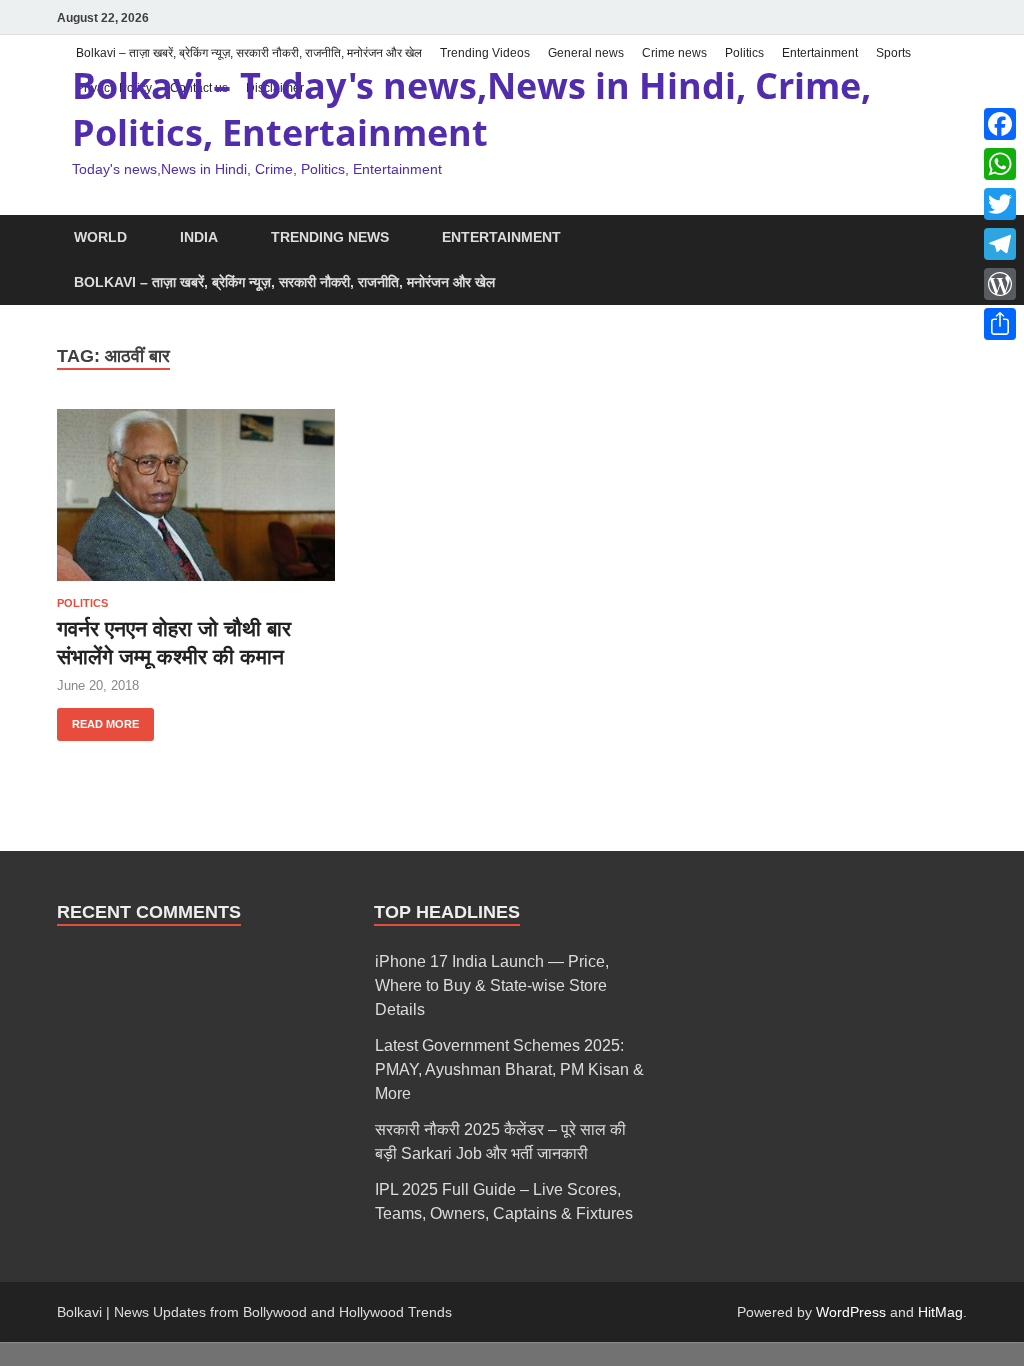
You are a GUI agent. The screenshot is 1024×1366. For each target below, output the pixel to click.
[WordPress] (1000, 284)
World (100, 237)
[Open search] (957, 238)
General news (586, 53)
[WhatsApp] (1000, 164)
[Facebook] (1000, 124)
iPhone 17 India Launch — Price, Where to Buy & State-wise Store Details (492, 985)
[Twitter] (1000, 204)
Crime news (674, 53)
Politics (744, 53)
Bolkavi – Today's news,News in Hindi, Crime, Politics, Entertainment (471, 109)
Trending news (330, 237)
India (199, 237)
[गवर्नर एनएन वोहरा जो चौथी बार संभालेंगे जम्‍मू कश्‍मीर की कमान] (196, 495)
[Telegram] (1000, 244)
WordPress (851, 1312)
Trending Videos (485, 53)
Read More (98, 719)
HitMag (940, 1312)
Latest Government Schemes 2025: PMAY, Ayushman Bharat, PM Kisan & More (509, 1069)
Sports (893, 53)
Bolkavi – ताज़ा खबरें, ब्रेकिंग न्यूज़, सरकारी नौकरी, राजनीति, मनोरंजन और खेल (249, 53)
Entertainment (820, 53)
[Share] (1000, 324)
